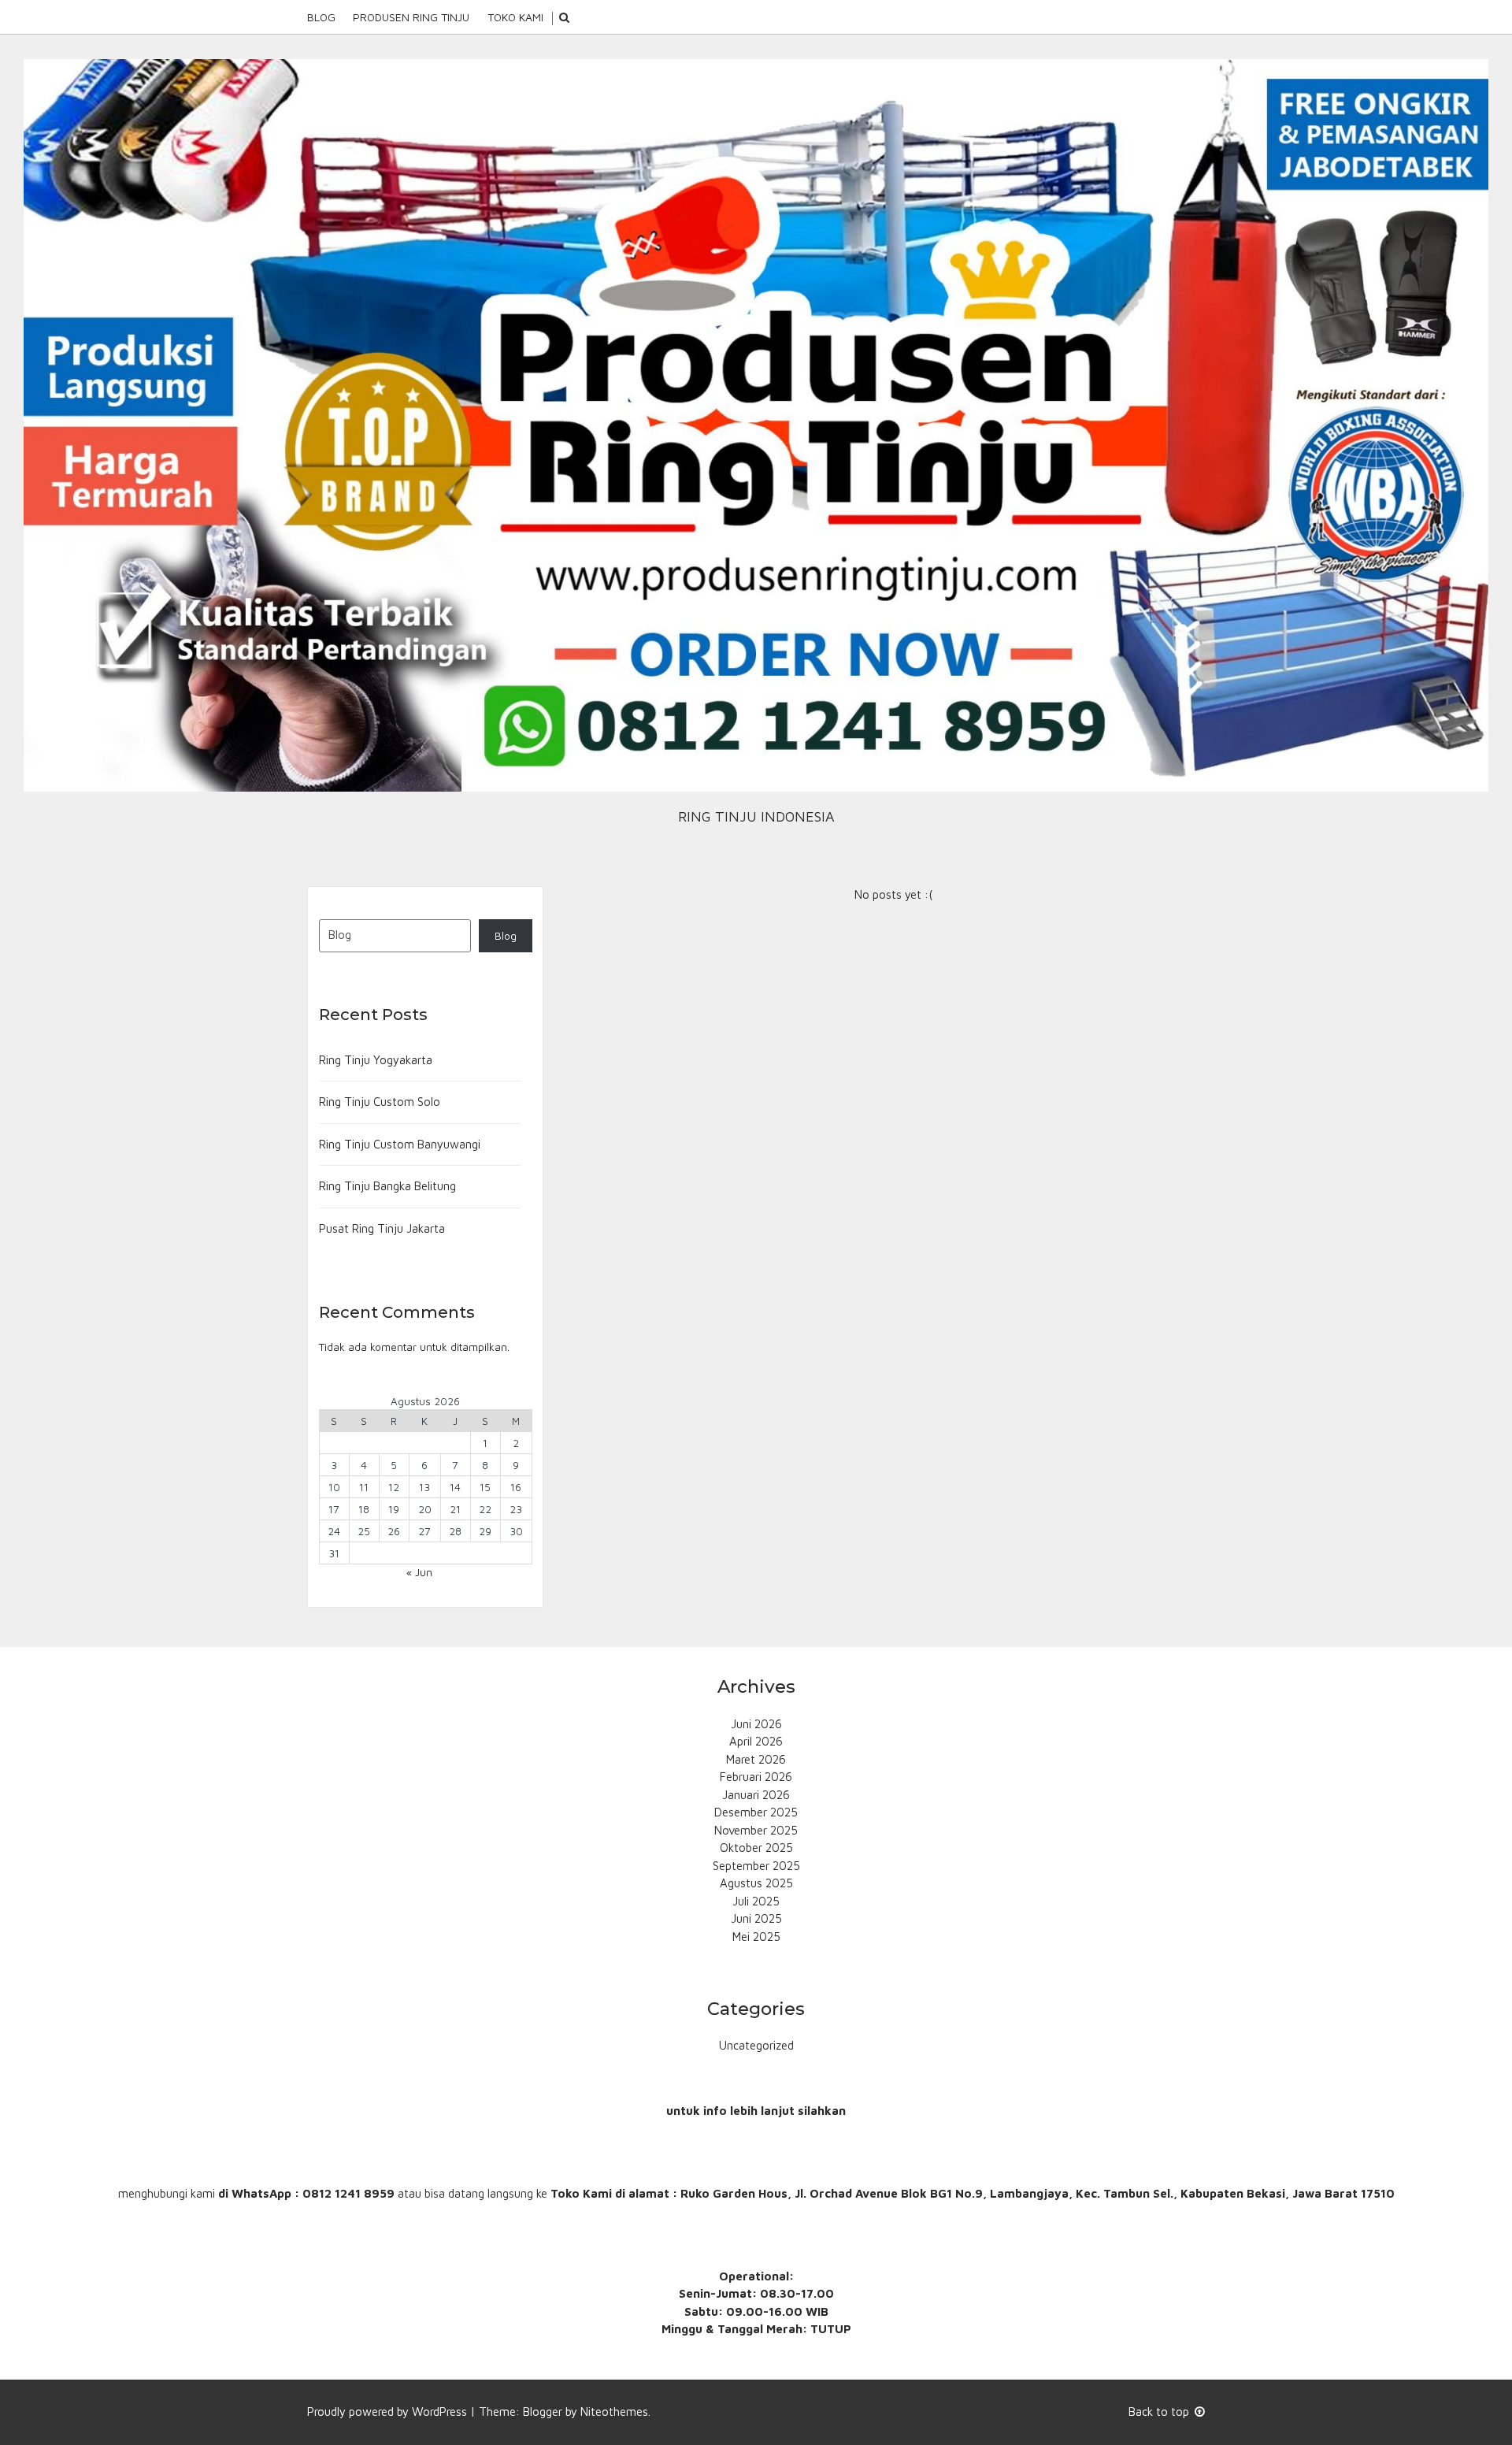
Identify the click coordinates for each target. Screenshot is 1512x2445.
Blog (321, 17)
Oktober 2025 (756, 1848)
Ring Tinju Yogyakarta (376, 1060)
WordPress (439, 2412)
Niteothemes (614, 2412)
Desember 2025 (756, 1812)
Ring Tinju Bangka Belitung (387, 1186)
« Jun (419, 1572)
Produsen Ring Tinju (411, 17)
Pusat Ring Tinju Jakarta (382, 1228)
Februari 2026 (756, 1777)
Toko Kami (515, 17)
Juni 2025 (756, 1918)
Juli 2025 (756, 1901)
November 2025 (756, 1830)
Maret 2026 (756, 1759)
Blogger (543, 2412)
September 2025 (756, 1866)
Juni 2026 (756, 1724)
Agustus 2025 (756, 1883)
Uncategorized (756, 2045)
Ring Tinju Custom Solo (380, 1102)
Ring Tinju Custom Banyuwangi (400, 1144)
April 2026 (756, 1741)
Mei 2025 (756, 1937)
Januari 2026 (756, 1795)
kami (203, 2193)
